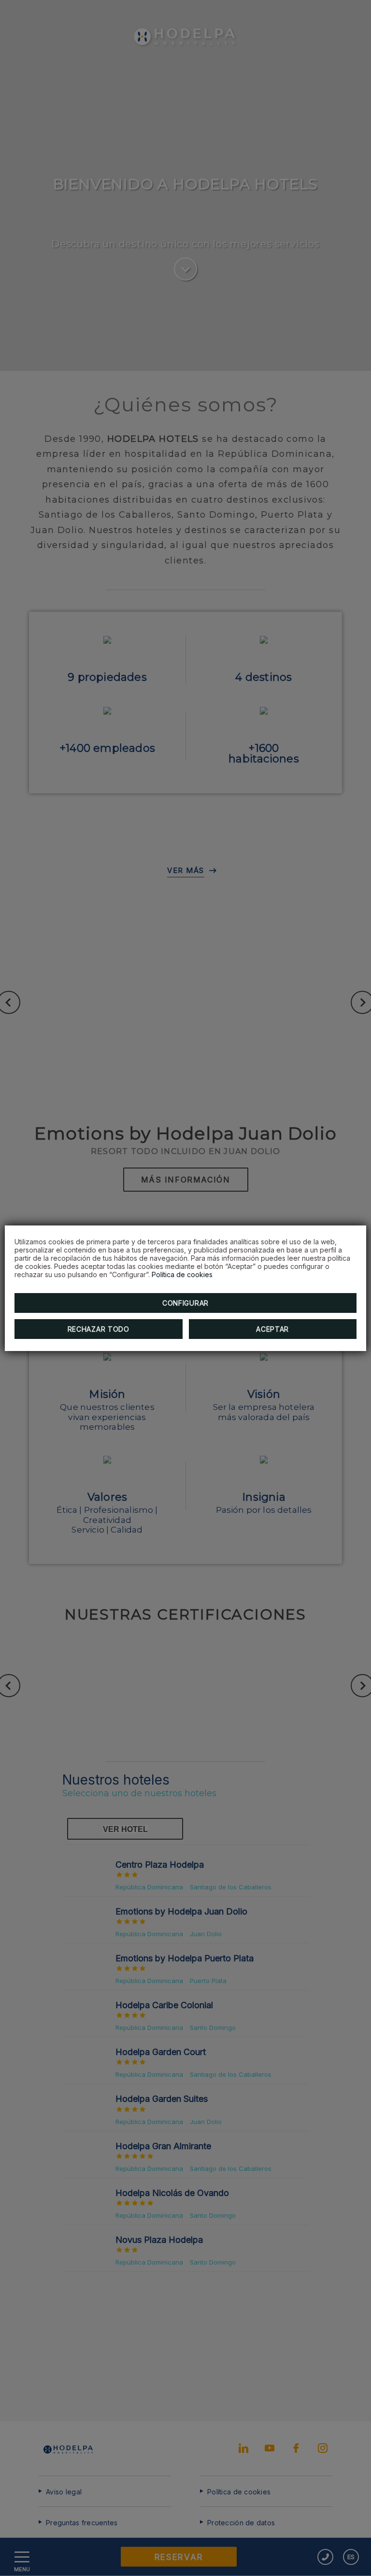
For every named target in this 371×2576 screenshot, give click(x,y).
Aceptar (272, 1329)
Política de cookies (182, 1274)
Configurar (185, 1303)
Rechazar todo (99, 1329)
